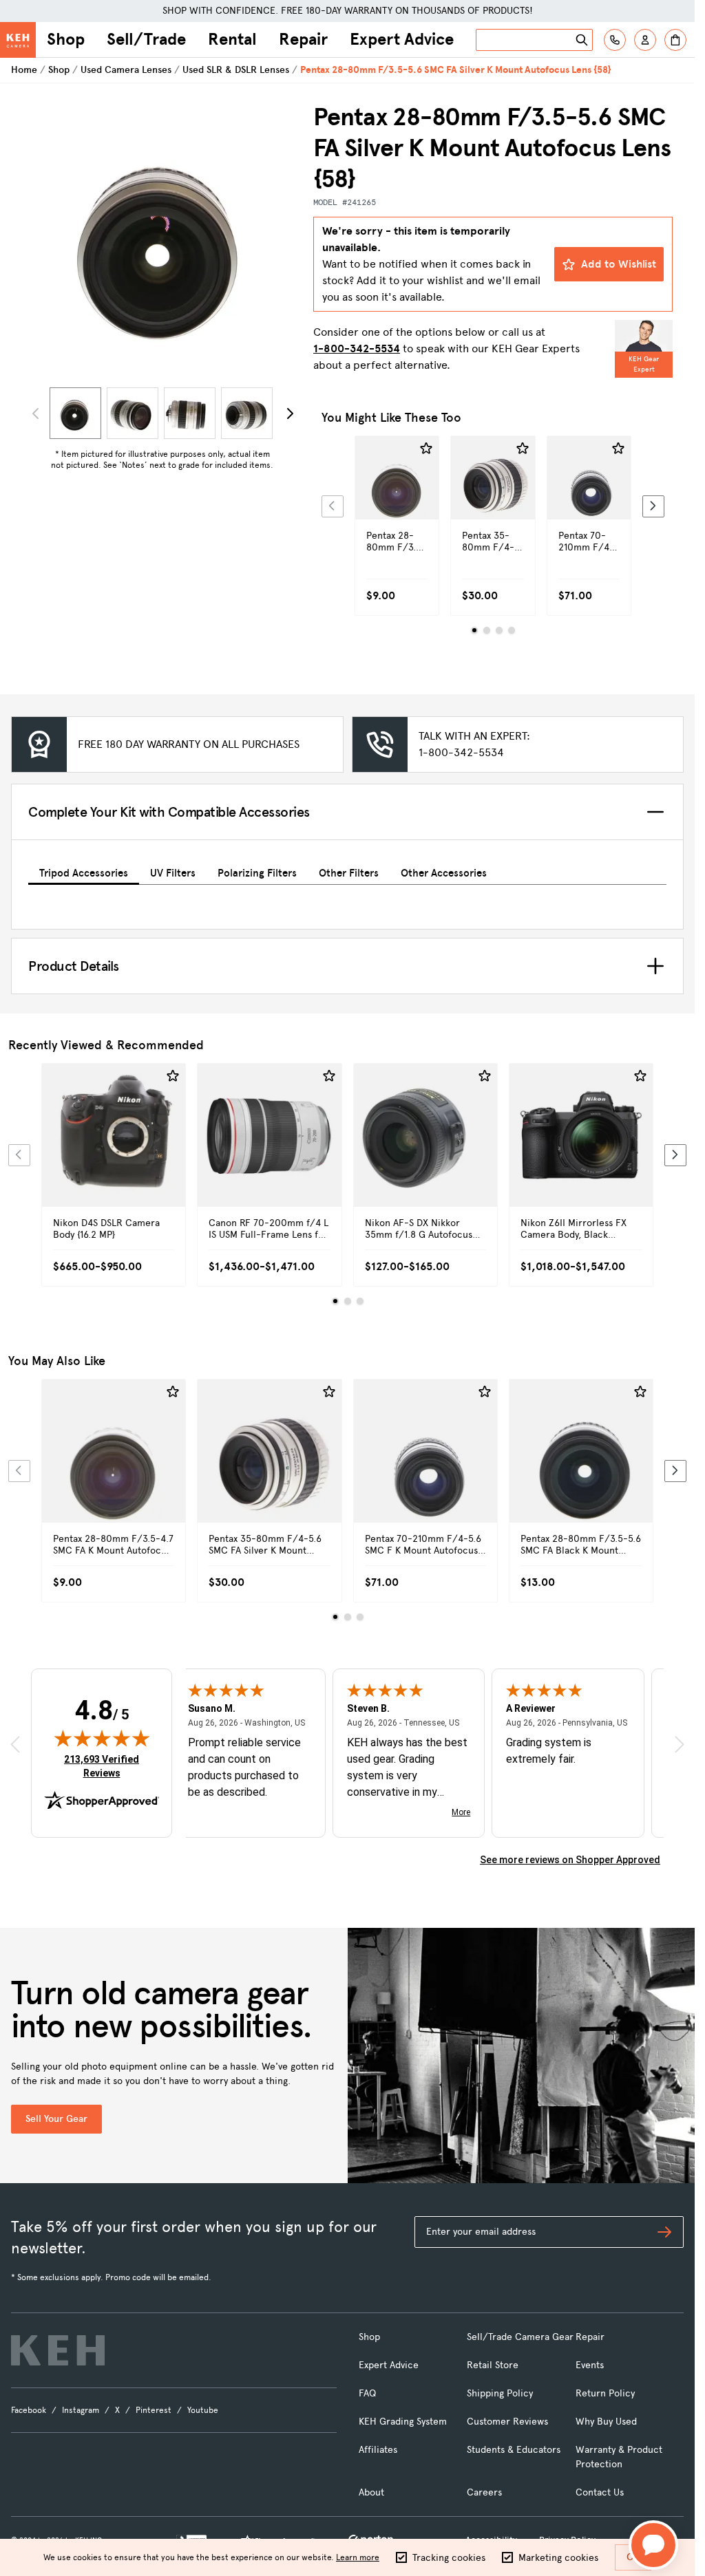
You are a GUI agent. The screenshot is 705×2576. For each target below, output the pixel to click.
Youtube (203, 2410)
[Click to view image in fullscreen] (162, 242)
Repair (303, 39)
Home (24, 70)
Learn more (358, 2557)
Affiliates (378, 2450)
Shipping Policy (500, 2393)
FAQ (367, 2393)
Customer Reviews (507, 2422)
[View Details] (397, 502)
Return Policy (605, 2393)
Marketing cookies (558, 2558)
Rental (232, 39)
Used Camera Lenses (126, 70)
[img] (102, 1738)
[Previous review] (15, 1744)
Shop (66, 39)
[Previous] (333, 506)
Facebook (29, 2410)
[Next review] (680, 1744)
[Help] (615, 40)
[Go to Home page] (18, 40)
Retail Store (493, 2365)
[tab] (84, 871)
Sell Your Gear (56, 2119)
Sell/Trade (146, 39)
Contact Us (600, 2492)
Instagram (81, 2410)
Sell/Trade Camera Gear (520, 2337)
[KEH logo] (58, 2350)
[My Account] (645, 40)
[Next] (290, 414)
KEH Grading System (403, 2422)
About (371, 2492)
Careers (484, 2492)
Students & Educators (514, 2450)
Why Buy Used (606, 2422)
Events (590, 2365)
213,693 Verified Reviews (105, 1766)
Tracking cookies (449, 2558)
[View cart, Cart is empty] (675, 40)
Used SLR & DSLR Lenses (236, 70)
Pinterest (154, 2410)
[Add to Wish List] (426, 449)
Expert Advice (402, 39)
